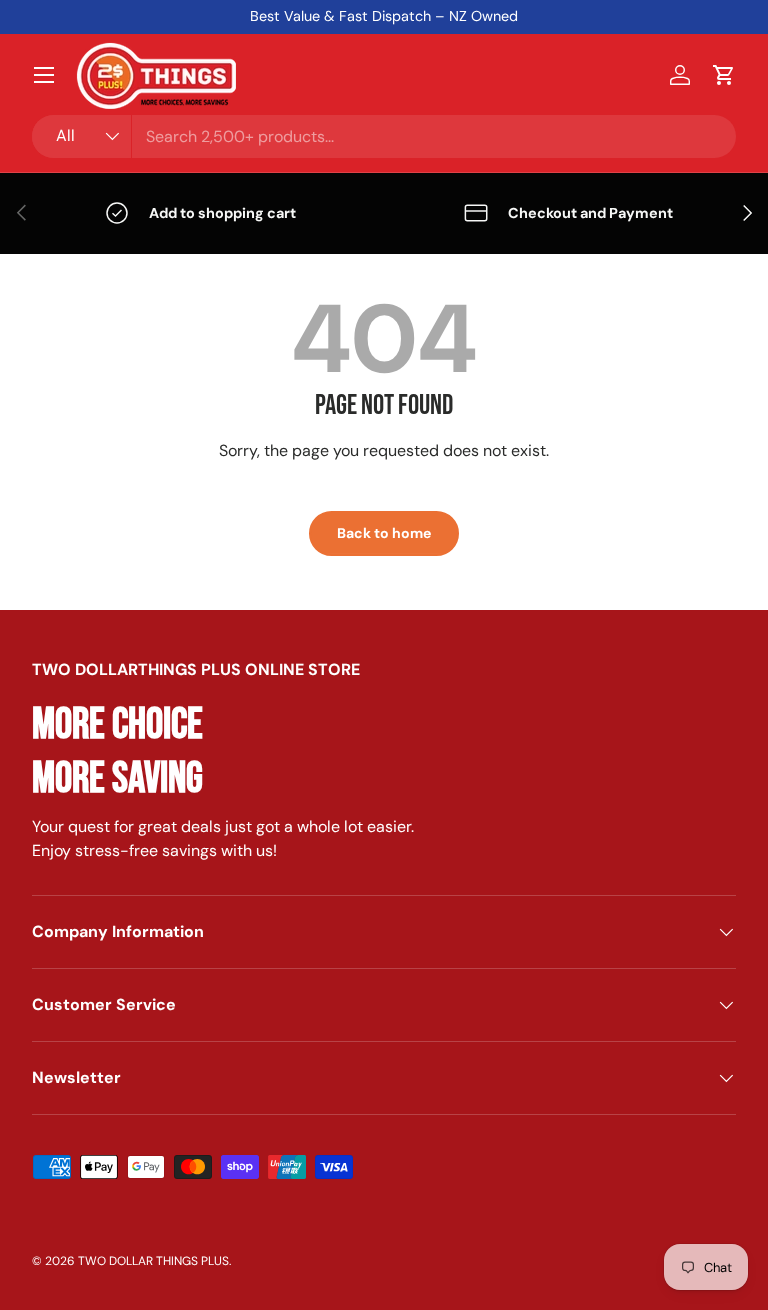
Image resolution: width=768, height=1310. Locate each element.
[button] (724, 75)
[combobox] (384, 136)
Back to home (384, 533)
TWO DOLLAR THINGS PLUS (153, 1261)
